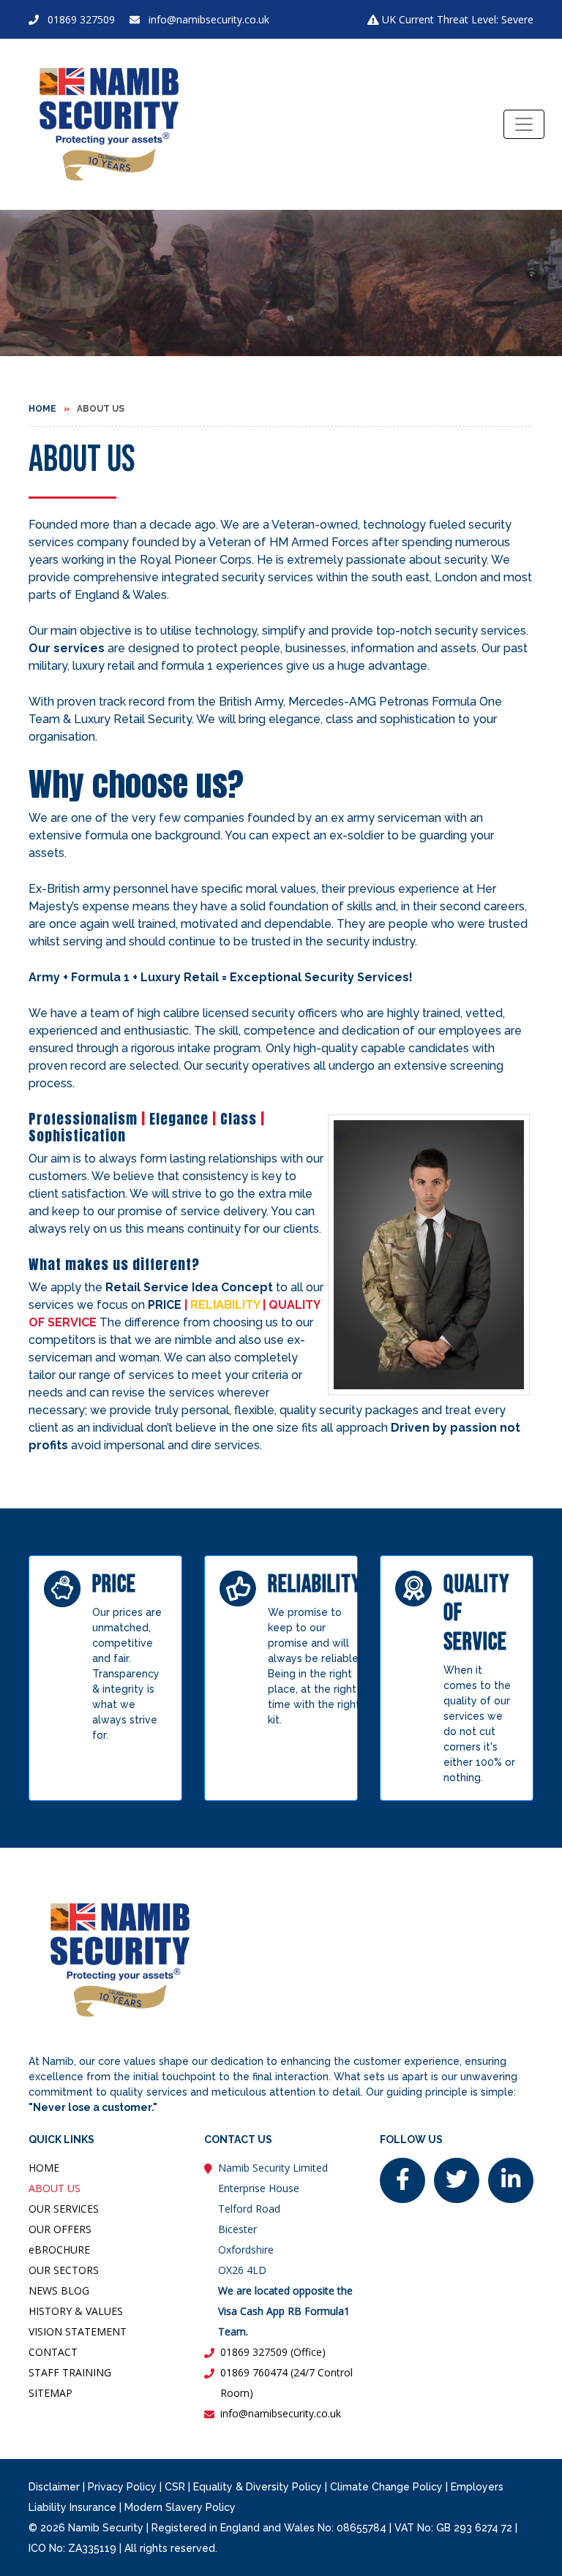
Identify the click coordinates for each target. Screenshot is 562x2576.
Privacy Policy (122, 2487)
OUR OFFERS (60, 2229)
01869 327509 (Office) (273, 2352)
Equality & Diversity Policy (258, 2487)
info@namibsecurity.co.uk (209, 19)
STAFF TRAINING (70, 2372)
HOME (44, 2168)
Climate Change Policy (386, 2487)
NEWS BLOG (59, 2290)
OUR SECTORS (64, 2270)
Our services (67, 648)
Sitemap (50, 2393)
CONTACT (53, 2352)
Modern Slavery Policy (180, 2507)
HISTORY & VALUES (76, 2311)
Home (42, 409)
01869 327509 (81, 19)
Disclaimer (54, 2487)
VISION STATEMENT (78, 2331)
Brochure (59, 2250)
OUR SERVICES (64, 2209)
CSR (175, 2487)
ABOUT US (55, 2188)
